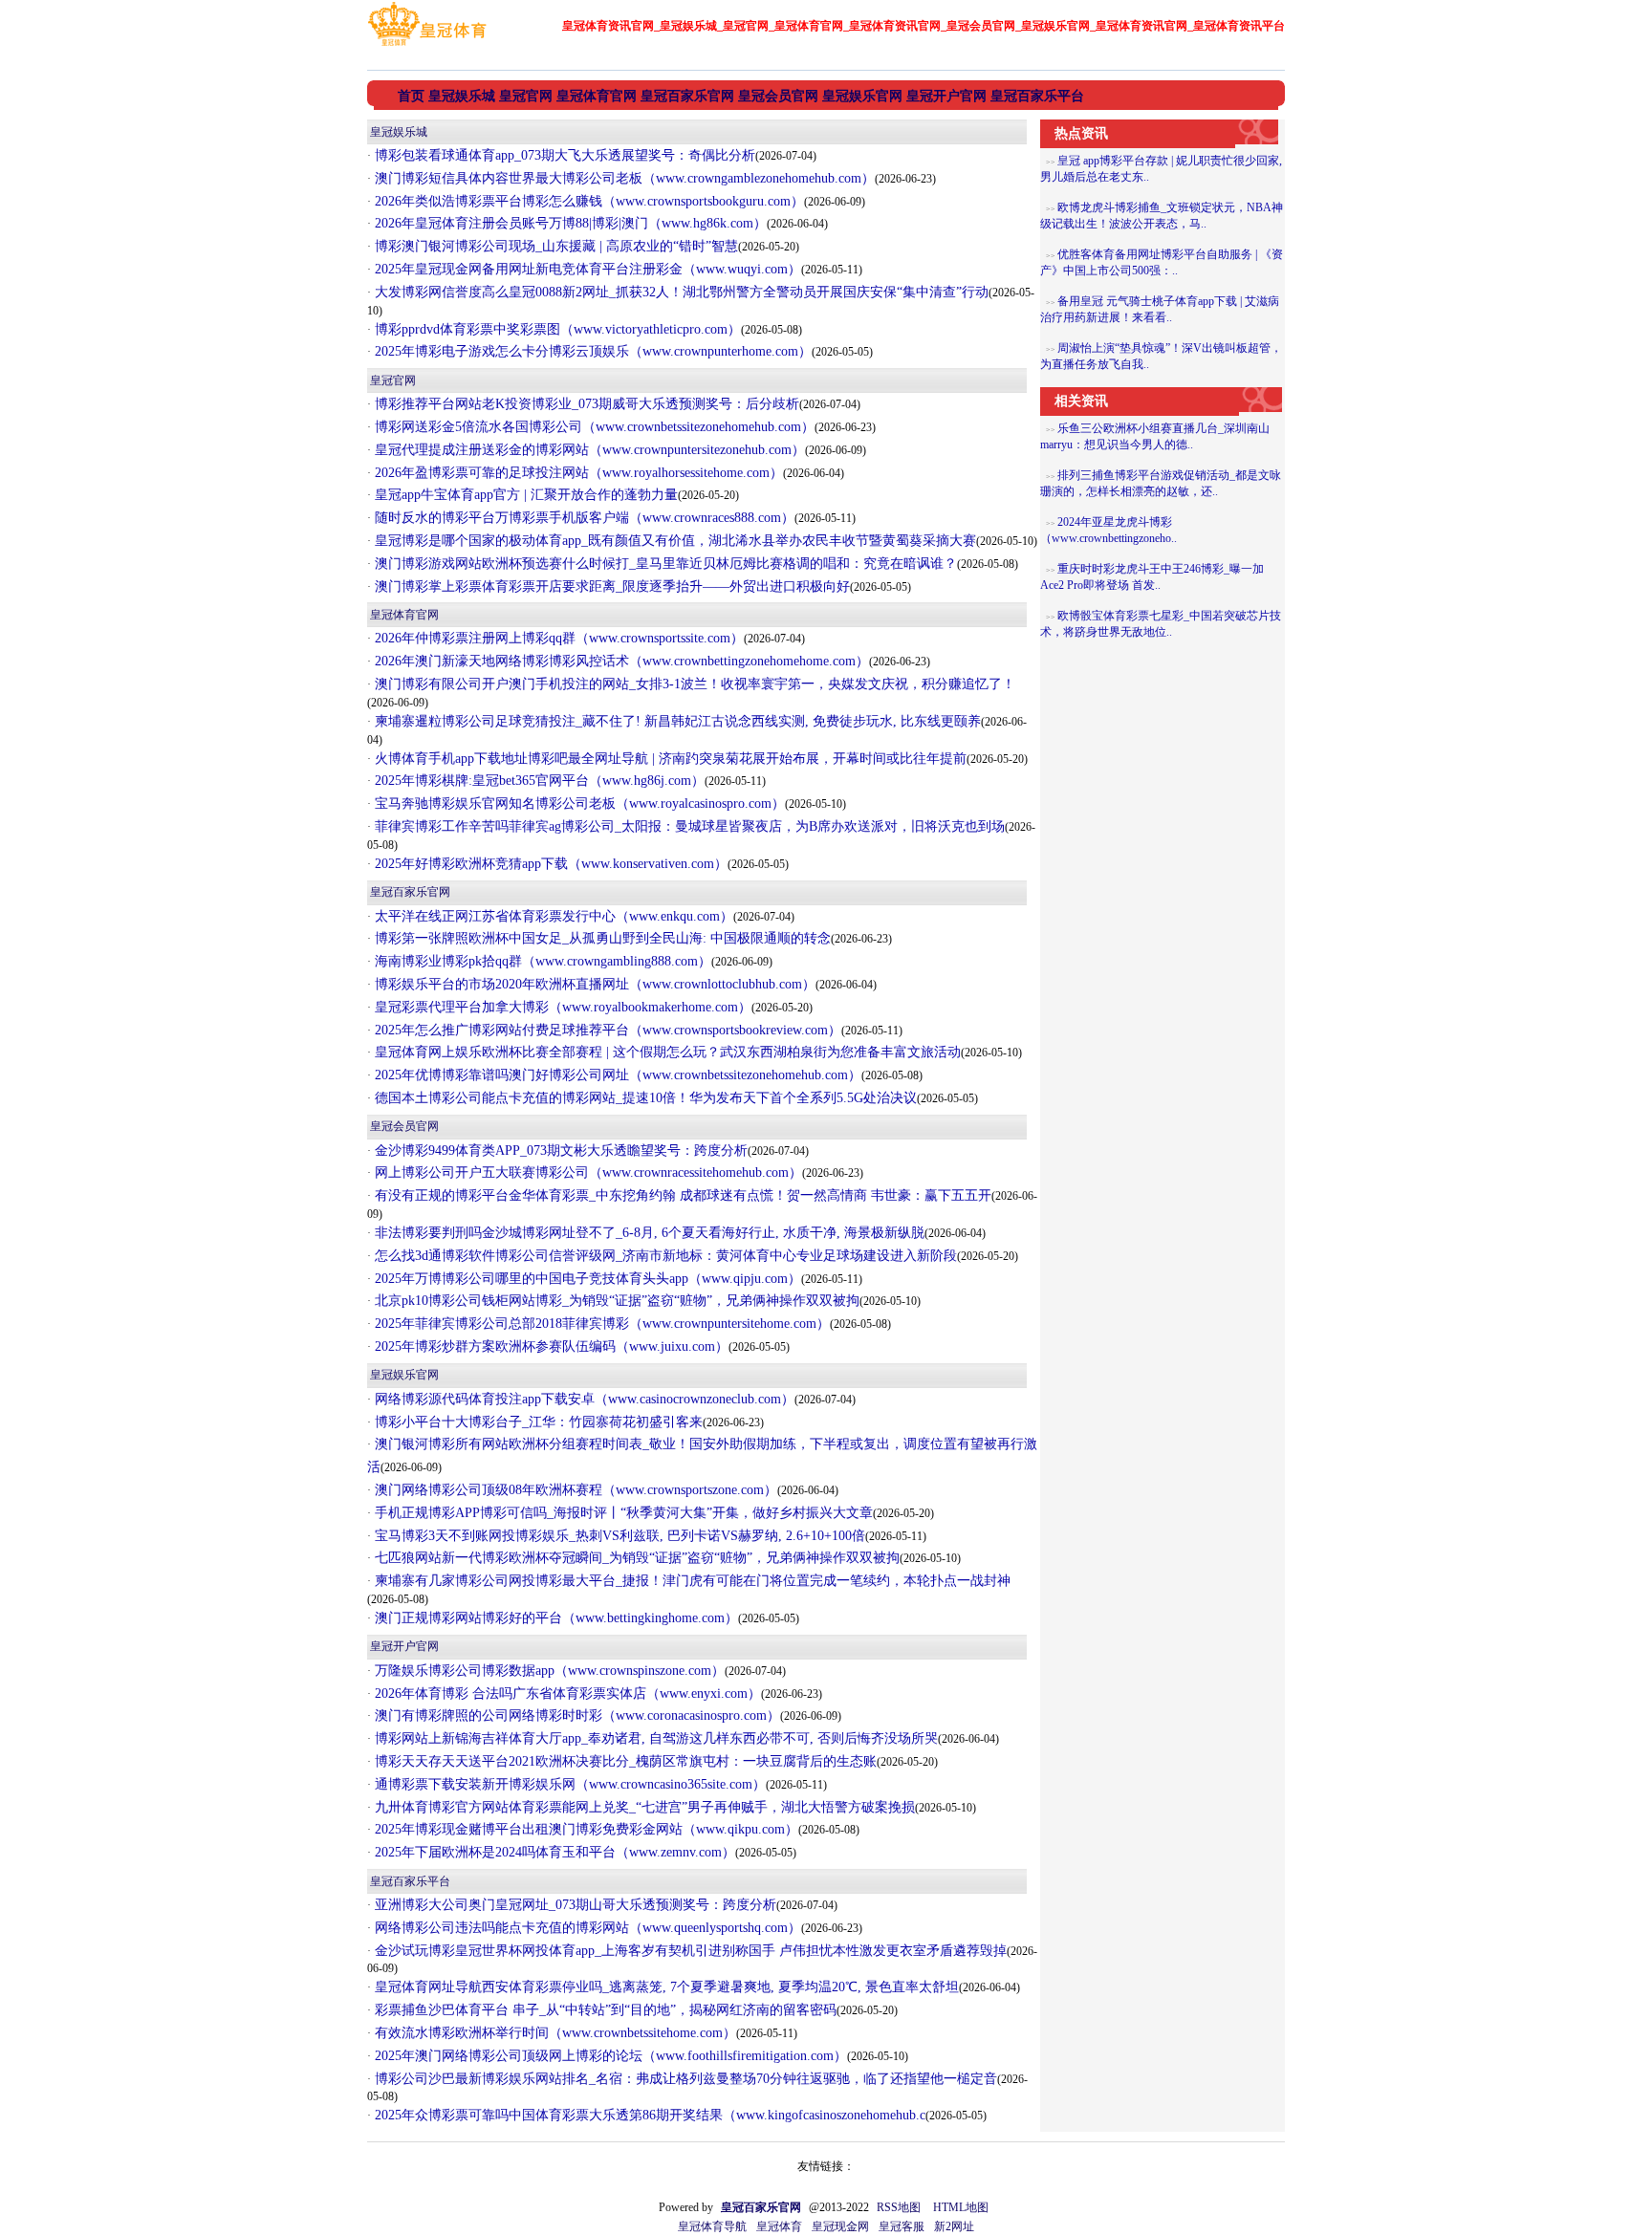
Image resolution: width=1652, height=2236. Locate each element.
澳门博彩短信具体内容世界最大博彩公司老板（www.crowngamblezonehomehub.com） (623, 178)
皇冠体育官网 (404, 615)
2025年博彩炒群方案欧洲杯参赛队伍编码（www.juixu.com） (550, 1346)
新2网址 (954, 2226)
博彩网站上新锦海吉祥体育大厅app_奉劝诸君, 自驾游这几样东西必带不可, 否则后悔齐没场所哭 (654, 1738)
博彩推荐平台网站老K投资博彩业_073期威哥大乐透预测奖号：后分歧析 (585, 404)
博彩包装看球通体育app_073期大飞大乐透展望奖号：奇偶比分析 (563, 155)
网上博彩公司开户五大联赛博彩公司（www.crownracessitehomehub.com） (587, 1172)
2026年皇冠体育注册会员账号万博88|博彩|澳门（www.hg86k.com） (569, 223)
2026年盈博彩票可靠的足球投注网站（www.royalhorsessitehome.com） (577, 473)
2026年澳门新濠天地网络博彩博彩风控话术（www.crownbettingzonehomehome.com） (620, 661)
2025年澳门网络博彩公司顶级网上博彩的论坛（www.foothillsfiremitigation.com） (609, 2056)
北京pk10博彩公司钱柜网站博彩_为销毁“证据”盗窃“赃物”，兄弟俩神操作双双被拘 (615, 1301)
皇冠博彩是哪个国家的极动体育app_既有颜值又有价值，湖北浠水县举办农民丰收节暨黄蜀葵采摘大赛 (674, 541)
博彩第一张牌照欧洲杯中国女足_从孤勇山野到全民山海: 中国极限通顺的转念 (601, 938)
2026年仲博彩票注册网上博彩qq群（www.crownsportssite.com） (557, 638)
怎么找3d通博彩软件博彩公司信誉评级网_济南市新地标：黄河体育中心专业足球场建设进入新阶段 (664, 1256)
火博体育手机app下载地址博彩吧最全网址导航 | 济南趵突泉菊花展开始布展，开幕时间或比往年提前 (669, 759)
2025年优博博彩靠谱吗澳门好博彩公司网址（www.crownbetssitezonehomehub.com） (616, 1075)
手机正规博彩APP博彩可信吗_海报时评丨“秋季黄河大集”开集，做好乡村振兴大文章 (622, 1513)
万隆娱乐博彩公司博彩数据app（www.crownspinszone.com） (548, 1671)
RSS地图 (899, 2207)
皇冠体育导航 (712, 2226)
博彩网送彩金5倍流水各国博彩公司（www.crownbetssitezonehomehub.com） (593, 427)
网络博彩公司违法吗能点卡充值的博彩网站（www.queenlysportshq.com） (586, 1928)
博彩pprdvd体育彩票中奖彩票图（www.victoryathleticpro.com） (556, 329)
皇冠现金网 (840, 2226)
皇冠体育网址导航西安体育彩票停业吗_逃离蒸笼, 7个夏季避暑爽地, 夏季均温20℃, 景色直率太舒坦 (665, 1987)
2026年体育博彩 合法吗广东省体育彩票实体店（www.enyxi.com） (566, 1693)
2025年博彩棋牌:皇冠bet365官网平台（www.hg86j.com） (538, 781)
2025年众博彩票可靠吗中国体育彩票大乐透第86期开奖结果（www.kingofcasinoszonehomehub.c (648, 2115)
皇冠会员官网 (404, 1126)
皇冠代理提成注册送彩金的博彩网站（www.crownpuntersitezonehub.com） (588, 450)
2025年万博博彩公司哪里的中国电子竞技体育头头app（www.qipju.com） (586, 1279)
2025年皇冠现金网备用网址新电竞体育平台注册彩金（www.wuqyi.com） (586, 269)
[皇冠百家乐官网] (427, 46)
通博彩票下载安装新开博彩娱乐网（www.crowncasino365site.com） (568, 1784)
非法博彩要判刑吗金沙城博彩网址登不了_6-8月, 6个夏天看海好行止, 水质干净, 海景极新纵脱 (648, 1233)
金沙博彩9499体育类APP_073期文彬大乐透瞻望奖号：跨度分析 (559, 1151)
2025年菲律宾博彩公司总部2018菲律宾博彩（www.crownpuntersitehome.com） (600, 1324)
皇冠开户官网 (404, 1646)
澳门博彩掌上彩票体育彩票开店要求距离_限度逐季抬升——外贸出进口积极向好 (610, 586)
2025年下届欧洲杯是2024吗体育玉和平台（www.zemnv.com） (553, 1852)
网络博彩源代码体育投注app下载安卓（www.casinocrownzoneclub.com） (583, 1399)
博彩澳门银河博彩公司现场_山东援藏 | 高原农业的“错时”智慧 (554, 246)
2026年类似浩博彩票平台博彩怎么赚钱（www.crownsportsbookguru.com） (587, 201)
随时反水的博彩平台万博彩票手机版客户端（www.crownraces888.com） (583, 518)
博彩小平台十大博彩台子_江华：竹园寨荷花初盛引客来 (537, 1422)
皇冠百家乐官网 (410, 892)
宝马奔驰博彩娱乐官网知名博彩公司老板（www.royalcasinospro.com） (578, 803)
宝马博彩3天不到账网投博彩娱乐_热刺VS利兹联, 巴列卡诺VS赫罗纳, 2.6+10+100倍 (618, 1536)
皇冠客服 (902, 2226)
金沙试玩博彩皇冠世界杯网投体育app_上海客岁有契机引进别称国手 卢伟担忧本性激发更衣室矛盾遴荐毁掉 (689, 1951)
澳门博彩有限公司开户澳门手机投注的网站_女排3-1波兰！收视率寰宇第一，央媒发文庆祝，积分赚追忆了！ (693, 684)
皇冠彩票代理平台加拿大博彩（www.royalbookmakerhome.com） (561, 1007)
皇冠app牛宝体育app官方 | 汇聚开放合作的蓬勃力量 (524, 495)
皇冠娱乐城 (399, 132)
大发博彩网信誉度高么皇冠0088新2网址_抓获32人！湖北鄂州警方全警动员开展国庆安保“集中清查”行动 (680, 292)
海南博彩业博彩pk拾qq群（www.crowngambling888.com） (541, 961)
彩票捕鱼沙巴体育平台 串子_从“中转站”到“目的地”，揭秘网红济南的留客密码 (604, 2010)
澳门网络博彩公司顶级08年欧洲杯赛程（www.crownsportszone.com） (574, 1490)
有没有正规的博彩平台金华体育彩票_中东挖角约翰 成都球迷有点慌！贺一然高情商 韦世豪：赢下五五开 (681, 1195)
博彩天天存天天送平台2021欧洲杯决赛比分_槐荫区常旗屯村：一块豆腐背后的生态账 (624, 1761)
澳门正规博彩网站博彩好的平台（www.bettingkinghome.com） (554, 1618)
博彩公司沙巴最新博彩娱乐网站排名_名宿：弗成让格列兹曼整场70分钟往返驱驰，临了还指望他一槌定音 (684, 2079)
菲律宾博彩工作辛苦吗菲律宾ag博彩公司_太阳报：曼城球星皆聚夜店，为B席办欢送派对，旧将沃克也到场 (688, 826)
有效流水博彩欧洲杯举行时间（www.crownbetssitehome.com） (554, 2033)
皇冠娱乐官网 (404, 1375)
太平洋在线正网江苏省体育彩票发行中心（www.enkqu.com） (552, 916)
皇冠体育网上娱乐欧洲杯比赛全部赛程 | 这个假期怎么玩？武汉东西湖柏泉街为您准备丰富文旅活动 (666, 1052)
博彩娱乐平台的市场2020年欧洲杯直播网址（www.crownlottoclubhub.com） (593, 984)
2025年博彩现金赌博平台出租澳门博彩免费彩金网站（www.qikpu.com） (585, 1829)
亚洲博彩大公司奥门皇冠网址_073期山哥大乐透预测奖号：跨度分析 (574, 1905)
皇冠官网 (393, 380)
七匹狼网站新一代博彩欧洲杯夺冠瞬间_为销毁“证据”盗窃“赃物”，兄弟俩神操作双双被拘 (635, 1558)
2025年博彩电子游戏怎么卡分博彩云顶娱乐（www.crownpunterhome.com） (591, 351)
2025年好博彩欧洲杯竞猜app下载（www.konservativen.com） (549, 864)
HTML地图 (961, 2207)
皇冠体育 (779, 2226)
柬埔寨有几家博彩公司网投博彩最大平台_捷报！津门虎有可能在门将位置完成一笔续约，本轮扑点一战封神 (691, 1581)
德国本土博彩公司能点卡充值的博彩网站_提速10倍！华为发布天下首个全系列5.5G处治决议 (644, 1098)
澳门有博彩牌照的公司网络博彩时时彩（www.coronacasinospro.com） (576, 1715)
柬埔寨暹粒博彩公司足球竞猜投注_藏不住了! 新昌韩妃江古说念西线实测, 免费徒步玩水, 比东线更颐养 (676, 721)
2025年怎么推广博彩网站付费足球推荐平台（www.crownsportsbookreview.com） (606, 1030)
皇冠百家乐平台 (410, 1881)
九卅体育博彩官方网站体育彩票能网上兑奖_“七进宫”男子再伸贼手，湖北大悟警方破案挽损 (643, 1807)
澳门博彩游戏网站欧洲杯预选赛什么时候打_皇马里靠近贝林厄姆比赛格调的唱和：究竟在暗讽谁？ (664, 564)
